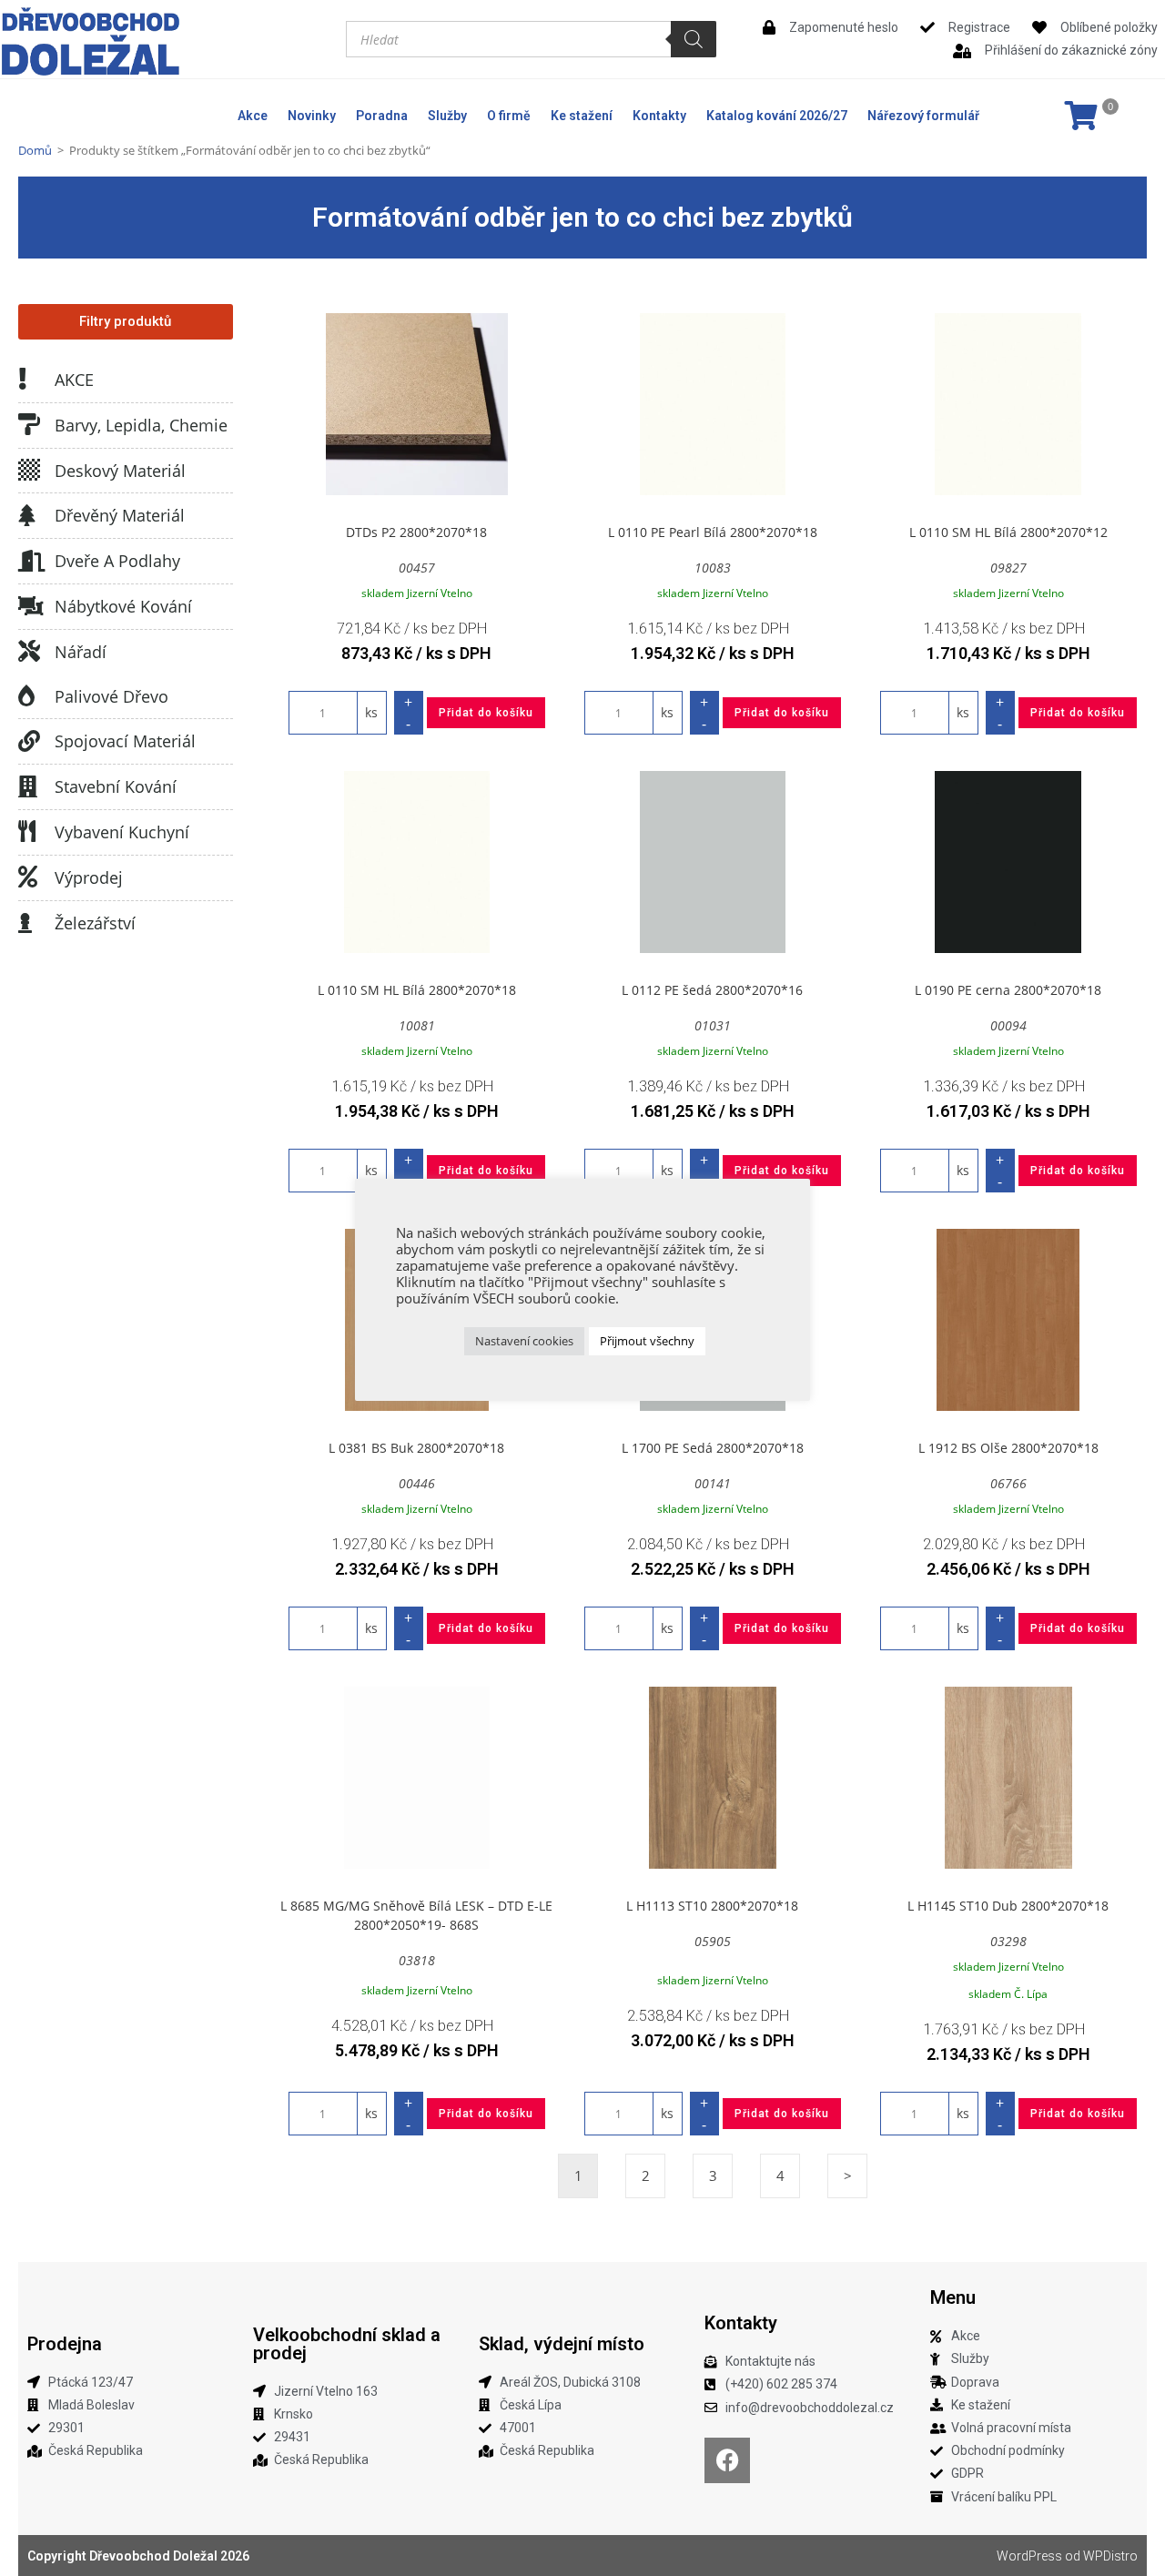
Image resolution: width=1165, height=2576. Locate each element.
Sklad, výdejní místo (562, 2344)
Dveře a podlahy (117, 561)
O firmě (509, 116)
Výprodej (89, 877)
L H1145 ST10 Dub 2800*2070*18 (1008, 1906)
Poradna (382, 116)
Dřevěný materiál (120, 515)
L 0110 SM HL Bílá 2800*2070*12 (1008, 532)
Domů (35, 150)
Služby (447, 116)
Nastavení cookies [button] (524, 1341)
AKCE (74, 380)
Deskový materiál (120, 471)
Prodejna (65, 2344)
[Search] (694, 39)
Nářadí (81, 652)
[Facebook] (727, 2460)
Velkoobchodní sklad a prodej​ (347, 2344)
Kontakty (659, 116)
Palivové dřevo (111, 696)
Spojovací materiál (125, 741)
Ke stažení (582, 116)
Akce (253, 116)
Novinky (312, 116)
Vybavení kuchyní (122, 832)
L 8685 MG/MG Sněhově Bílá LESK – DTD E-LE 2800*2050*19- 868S (416, 1915)
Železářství (95, 923)
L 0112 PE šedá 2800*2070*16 (712, 990)
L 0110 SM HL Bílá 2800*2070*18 (417, 990)
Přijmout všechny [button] (647, 1341)
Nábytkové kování (123, 606)
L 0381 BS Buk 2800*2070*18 (416, 1448)
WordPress (1029, 2556)
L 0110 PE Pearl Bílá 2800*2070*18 (713, 532)
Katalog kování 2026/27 (777, 116)
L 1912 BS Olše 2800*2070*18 (1008, 1448)
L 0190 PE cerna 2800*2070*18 (1008, 990)
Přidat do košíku (486, 713)
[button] (126, 322)
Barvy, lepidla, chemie (141, 425)
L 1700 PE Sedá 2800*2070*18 (713, 1448)
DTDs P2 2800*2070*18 (416, 532)
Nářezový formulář (923, 116)
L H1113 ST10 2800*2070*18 (712, 1906)
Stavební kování (116, 786)
